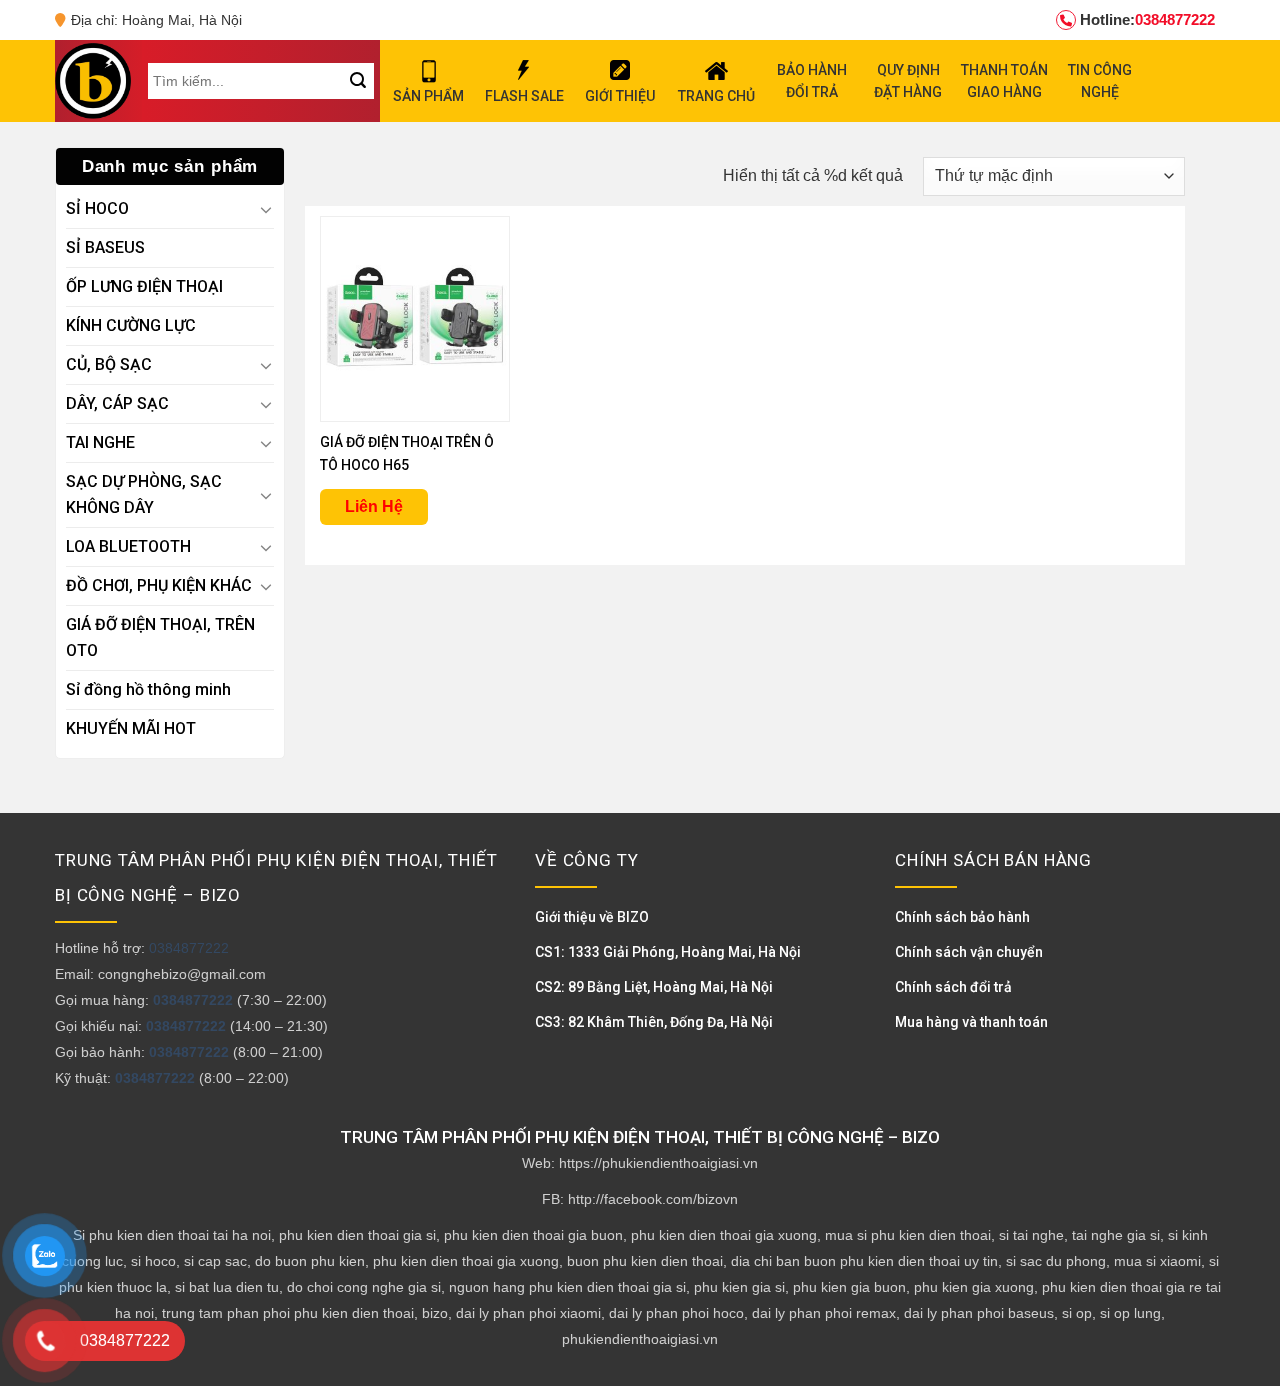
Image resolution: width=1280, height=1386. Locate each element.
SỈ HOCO (97, 208)
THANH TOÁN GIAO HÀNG (1004, 81)
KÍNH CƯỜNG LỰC (131, 325)
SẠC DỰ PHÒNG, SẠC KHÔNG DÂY (144, 494)
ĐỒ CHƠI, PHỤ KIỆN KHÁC (159, 585)
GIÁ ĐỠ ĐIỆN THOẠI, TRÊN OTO (160, 637)
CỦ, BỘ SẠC (109, 364)
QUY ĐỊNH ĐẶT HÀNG (908, 81)
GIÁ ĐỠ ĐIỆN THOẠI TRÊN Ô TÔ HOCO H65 (407, 453)
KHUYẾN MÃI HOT (131, 728)
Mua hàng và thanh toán (971, 1022)
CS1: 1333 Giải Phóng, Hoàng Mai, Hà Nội (668, 952)
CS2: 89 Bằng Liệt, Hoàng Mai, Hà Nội (654, 987)
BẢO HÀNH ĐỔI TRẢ (812, 81)
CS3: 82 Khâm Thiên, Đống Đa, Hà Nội (654, 1022)
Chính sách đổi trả (953, 987)
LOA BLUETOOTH (128, 546)
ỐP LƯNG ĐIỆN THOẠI (144, 286)
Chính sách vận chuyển (969, 952)
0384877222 (1147, 19)
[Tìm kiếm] (357, 81)
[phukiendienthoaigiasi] (93, 81)
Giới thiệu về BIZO (592, 917)
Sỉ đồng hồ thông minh (148, 689)
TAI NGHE (100, 442)
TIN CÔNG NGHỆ (1100, 81)
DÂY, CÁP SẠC (117, 403)
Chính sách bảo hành (962, 917)
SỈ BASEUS (105, 247)
